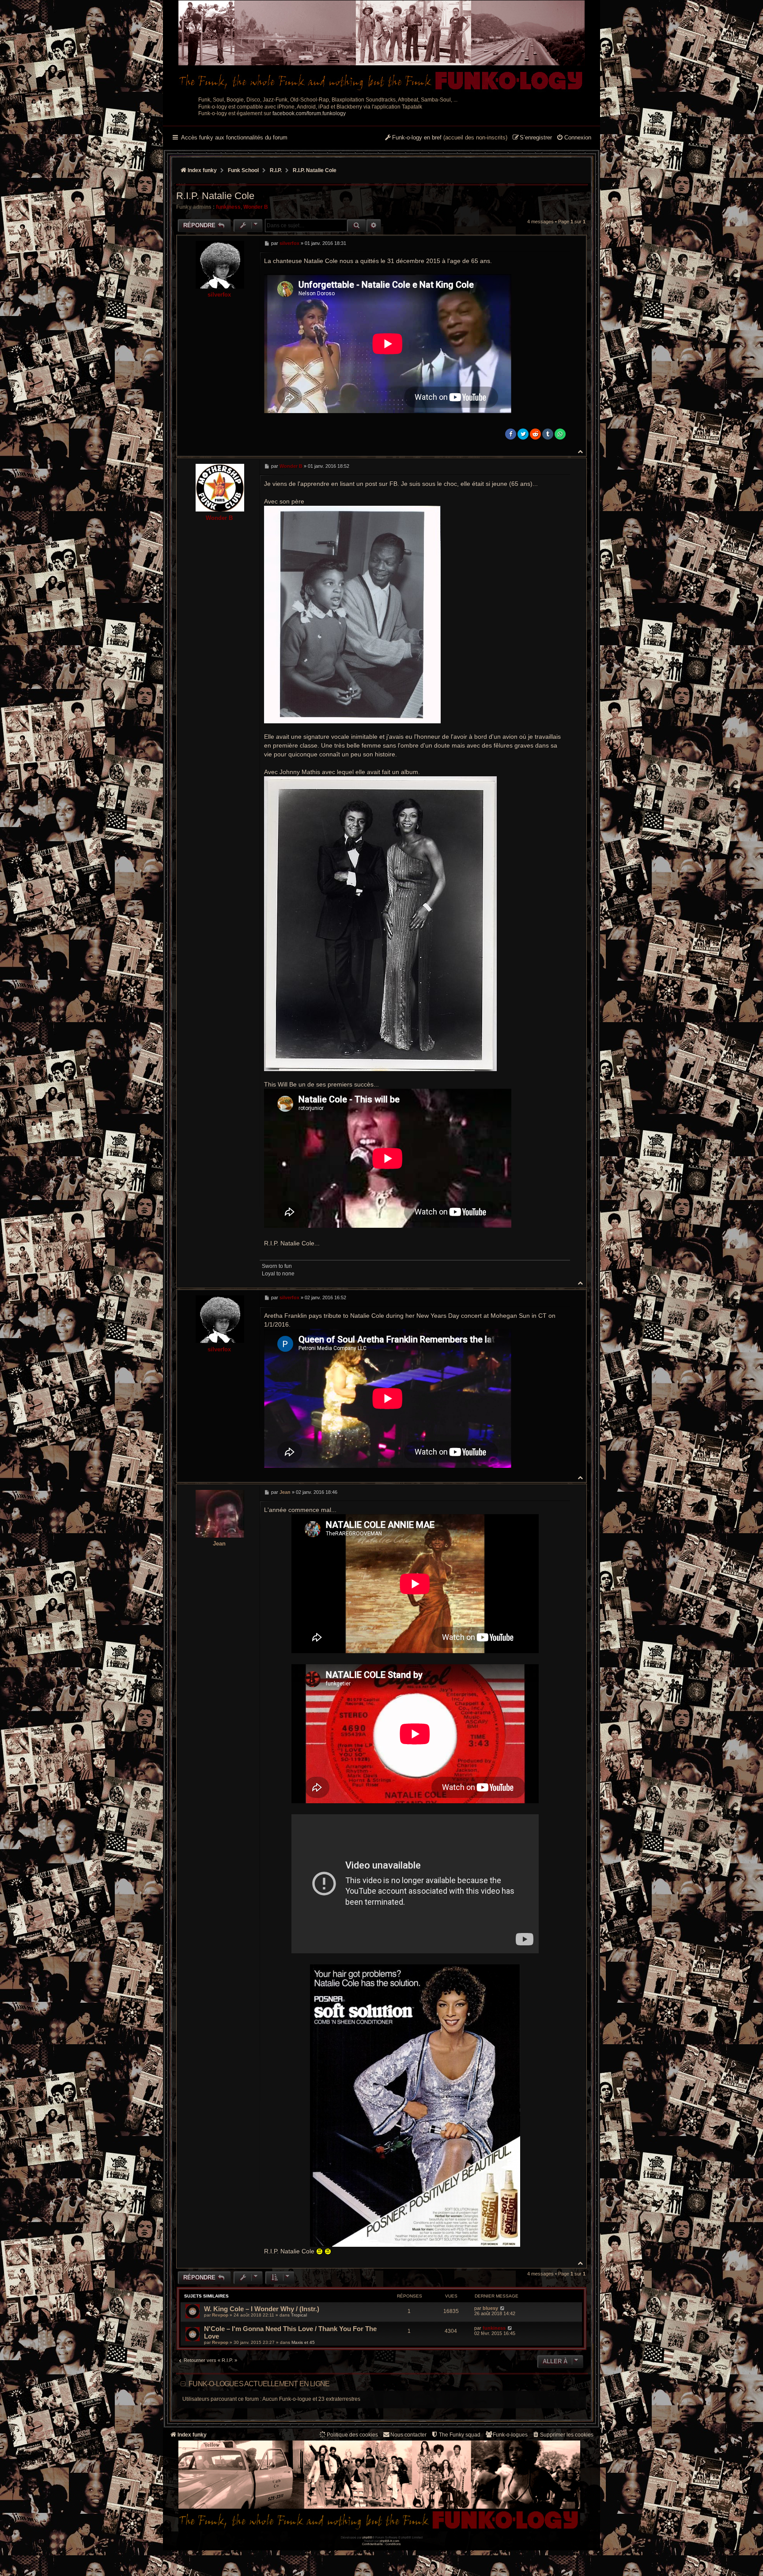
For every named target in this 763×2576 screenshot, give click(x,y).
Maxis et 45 (303, 2342)
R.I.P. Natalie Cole (315, 170)
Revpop (220, 2315)
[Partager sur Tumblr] (548, 434)
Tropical (299, 2315)
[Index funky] (381, 46)
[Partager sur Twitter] (523, 434)
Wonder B (256, 207)
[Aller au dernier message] (502, 2308)
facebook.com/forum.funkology (309, 113)
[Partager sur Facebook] (511, 434)
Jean (219, 1544)
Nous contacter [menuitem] (408, 2435)
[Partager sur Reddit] (535, 434)
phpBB (367, 2537)
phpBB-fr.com (389, 2541)
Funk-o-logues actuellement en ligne (259, 2384)
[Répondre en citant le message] (561, 243)
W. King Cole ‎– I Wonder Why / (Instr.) (262, 2309)
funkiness (228, 207)
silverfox (219, 295)
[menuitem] (574, 138)
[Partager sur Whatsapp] (560, 434)
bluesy (490, 2308)
